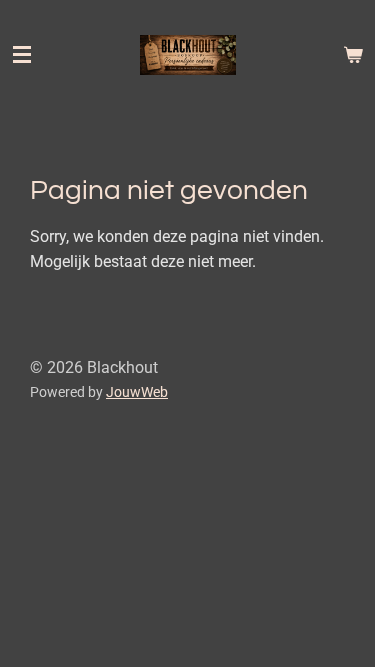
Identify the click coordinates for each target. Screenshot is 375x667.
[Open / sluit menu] (22, 55)
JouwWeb (137, 392)
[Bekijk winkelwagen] (353, 55)
